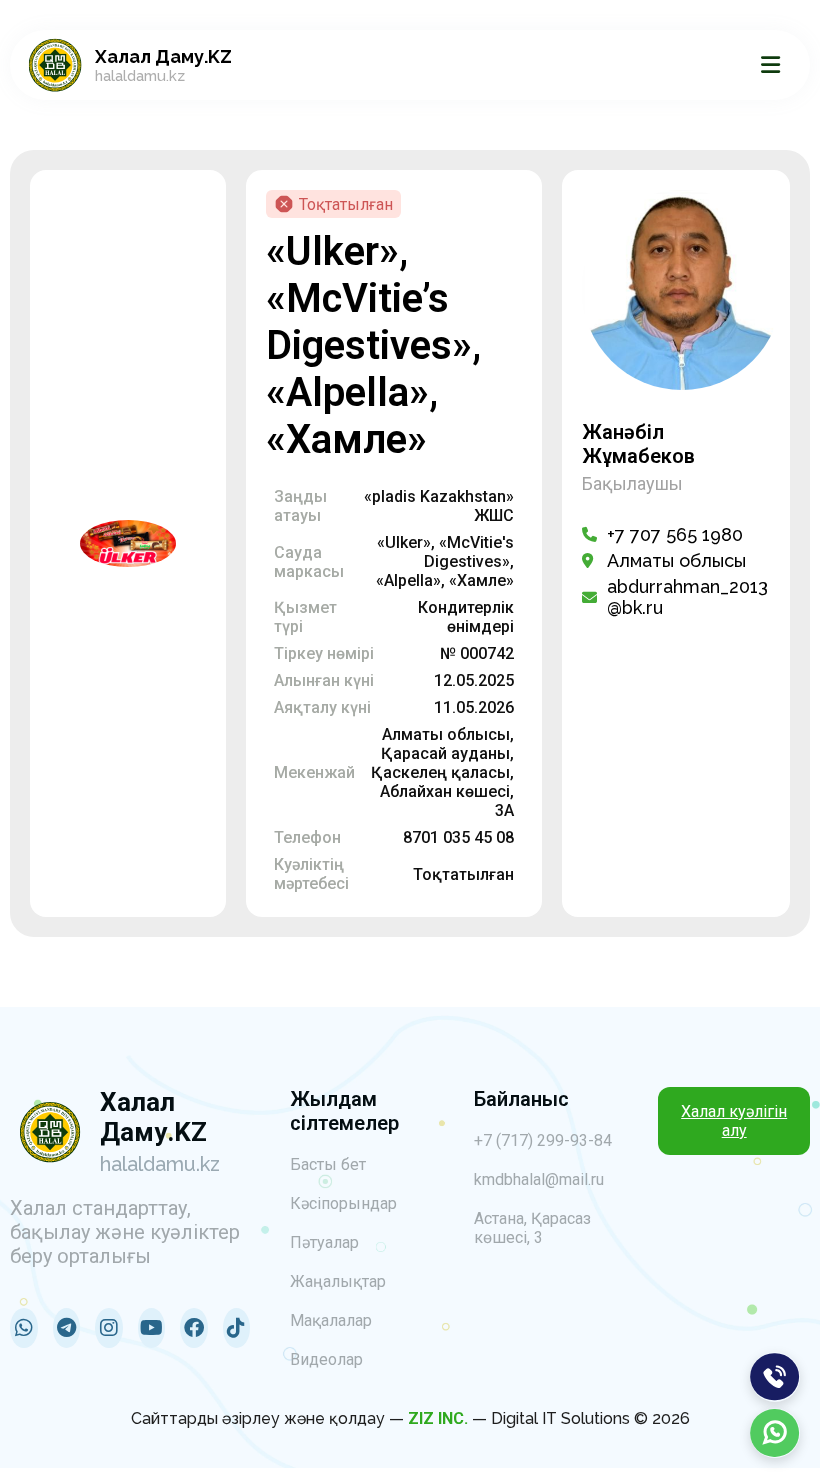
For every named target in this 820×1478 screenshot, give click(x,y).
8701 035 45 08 (458, 837)
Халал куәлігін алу (734, 1121)
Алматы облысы (676, 560)
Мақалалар (331, 1320)
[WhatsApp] (775, 1433)
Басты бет (328, 1164)
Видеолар (326, 1359)
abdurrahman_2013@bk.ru (687, 597)
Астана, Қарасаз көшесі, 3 (532, 1228)
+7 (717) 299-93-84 (543, 1140)
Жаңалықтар (338, 1281)
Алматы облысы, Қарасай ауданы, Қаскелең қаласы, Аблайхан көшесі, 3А (442, 772)
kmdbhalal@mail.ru (539, 1179)
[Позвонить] (775, 1377)
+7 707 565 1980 (675, 534)
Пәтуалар (324, 1242)
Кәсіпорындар (343, 1203)
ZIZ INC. (438, 1418)
